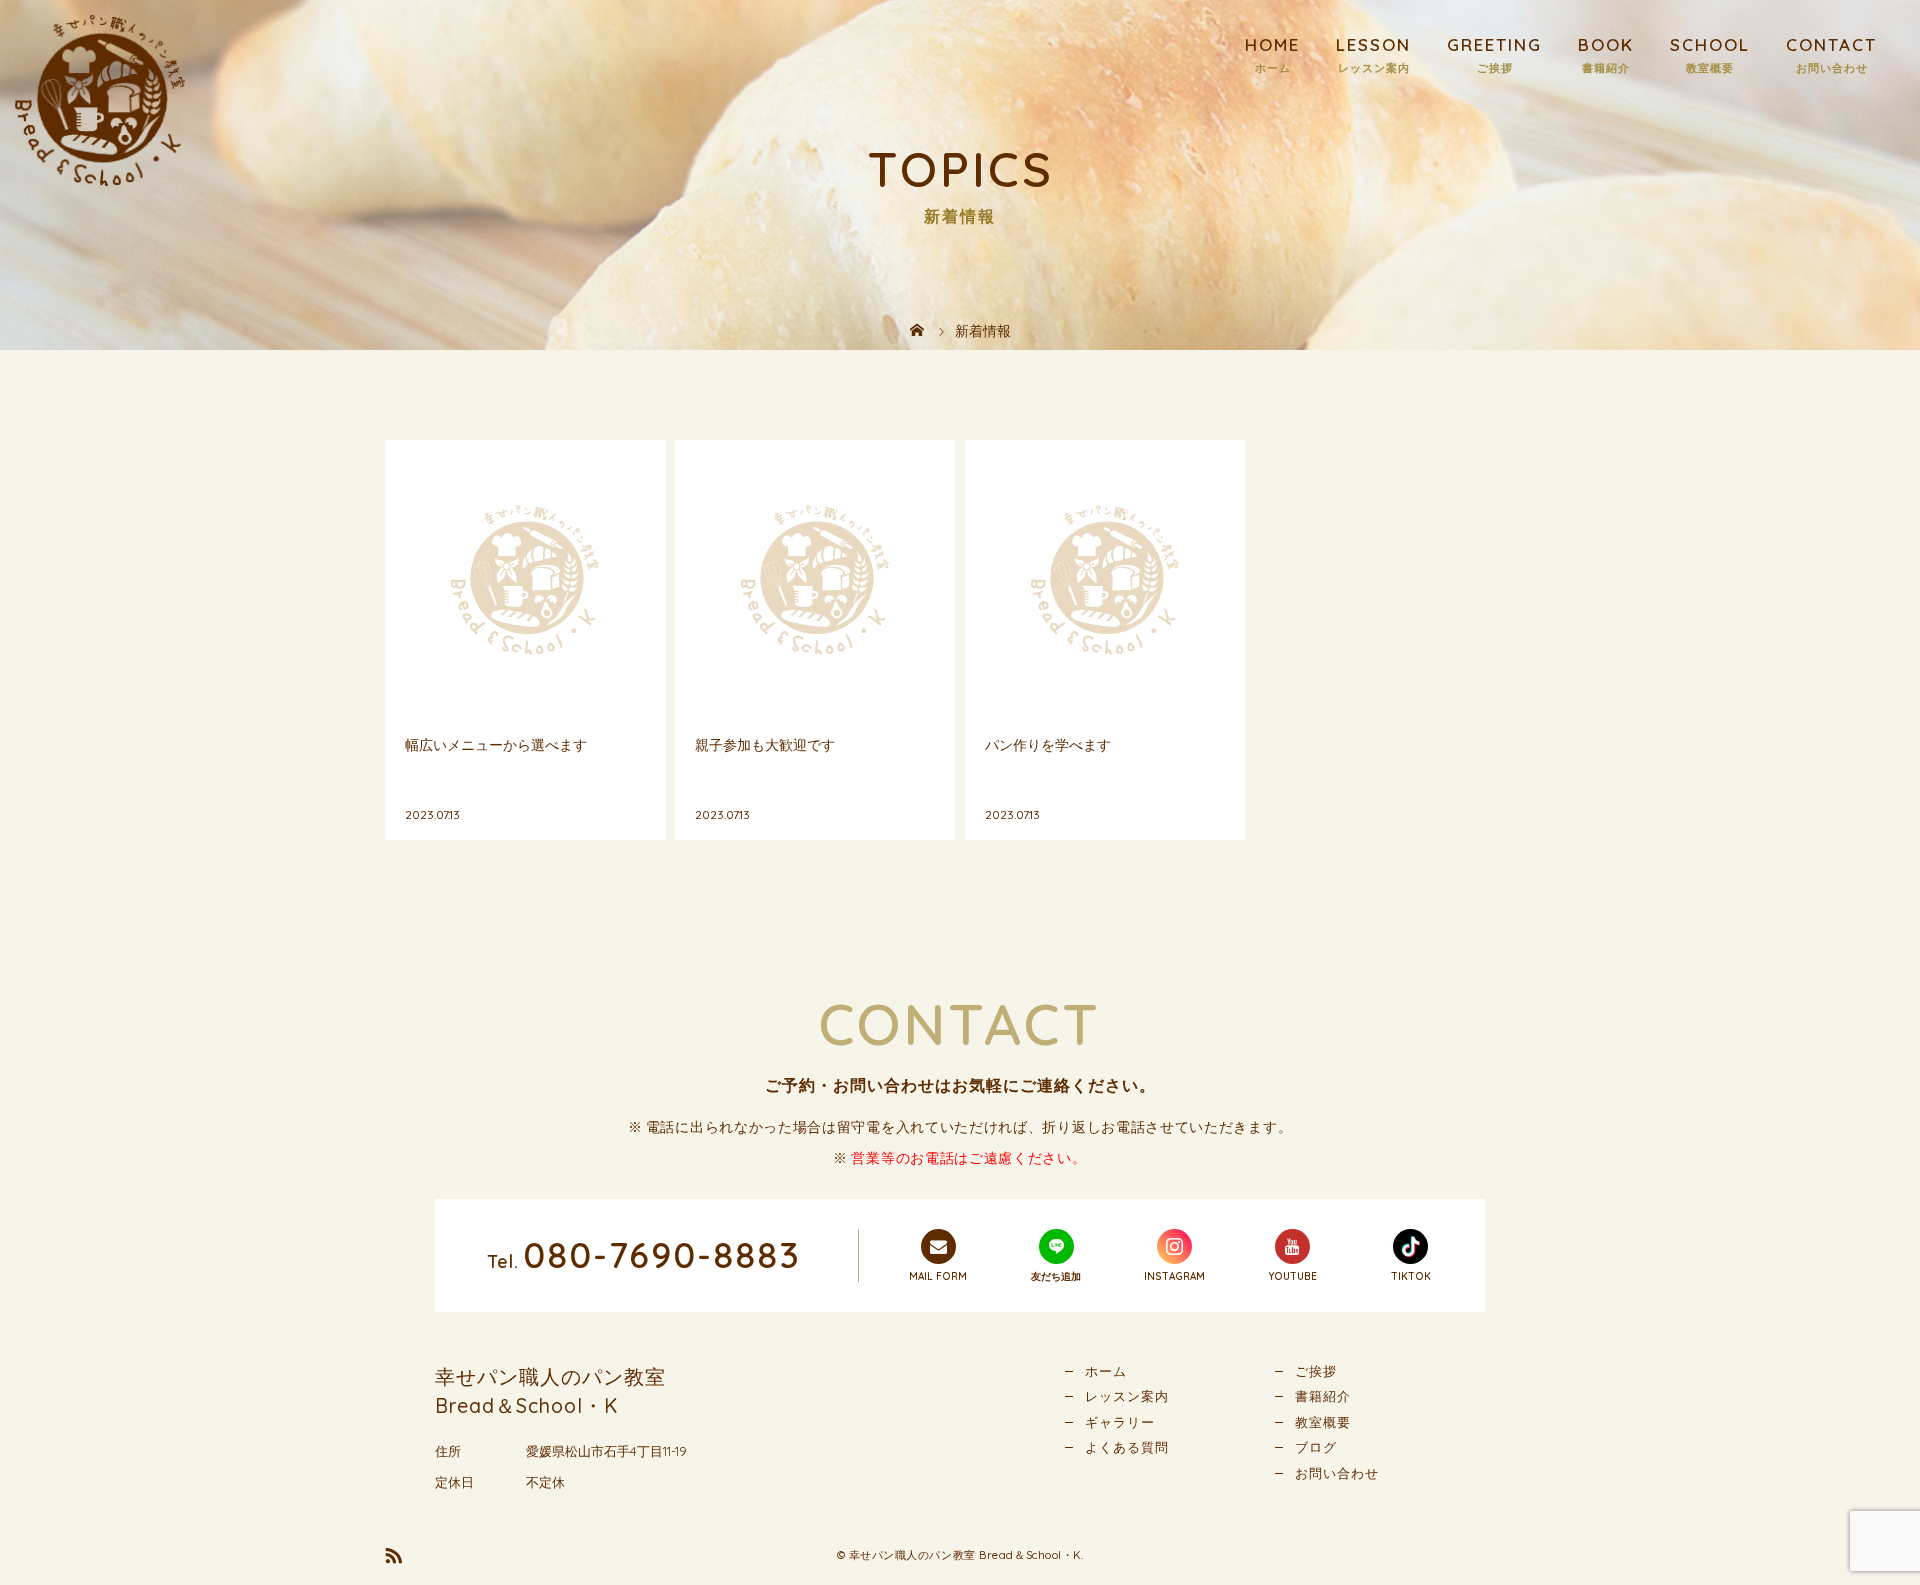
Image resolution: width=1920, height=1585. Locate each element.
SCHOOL (1710, 44)
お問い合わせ (1337, 1473)
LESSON (1373, 44)
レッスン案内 (1127, 1396)
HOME (1272, 44)
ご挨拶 (1316, 1371)
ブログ (1316, 1447)
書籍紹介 (1323, 1396)
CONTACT (1831, 44)
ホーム (1106, 1371)
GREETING (1494, 44)
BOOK (1606, 44)
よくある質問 (1127, 1447)
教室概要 (1323, 1422)
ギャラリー (1120, 1422)
